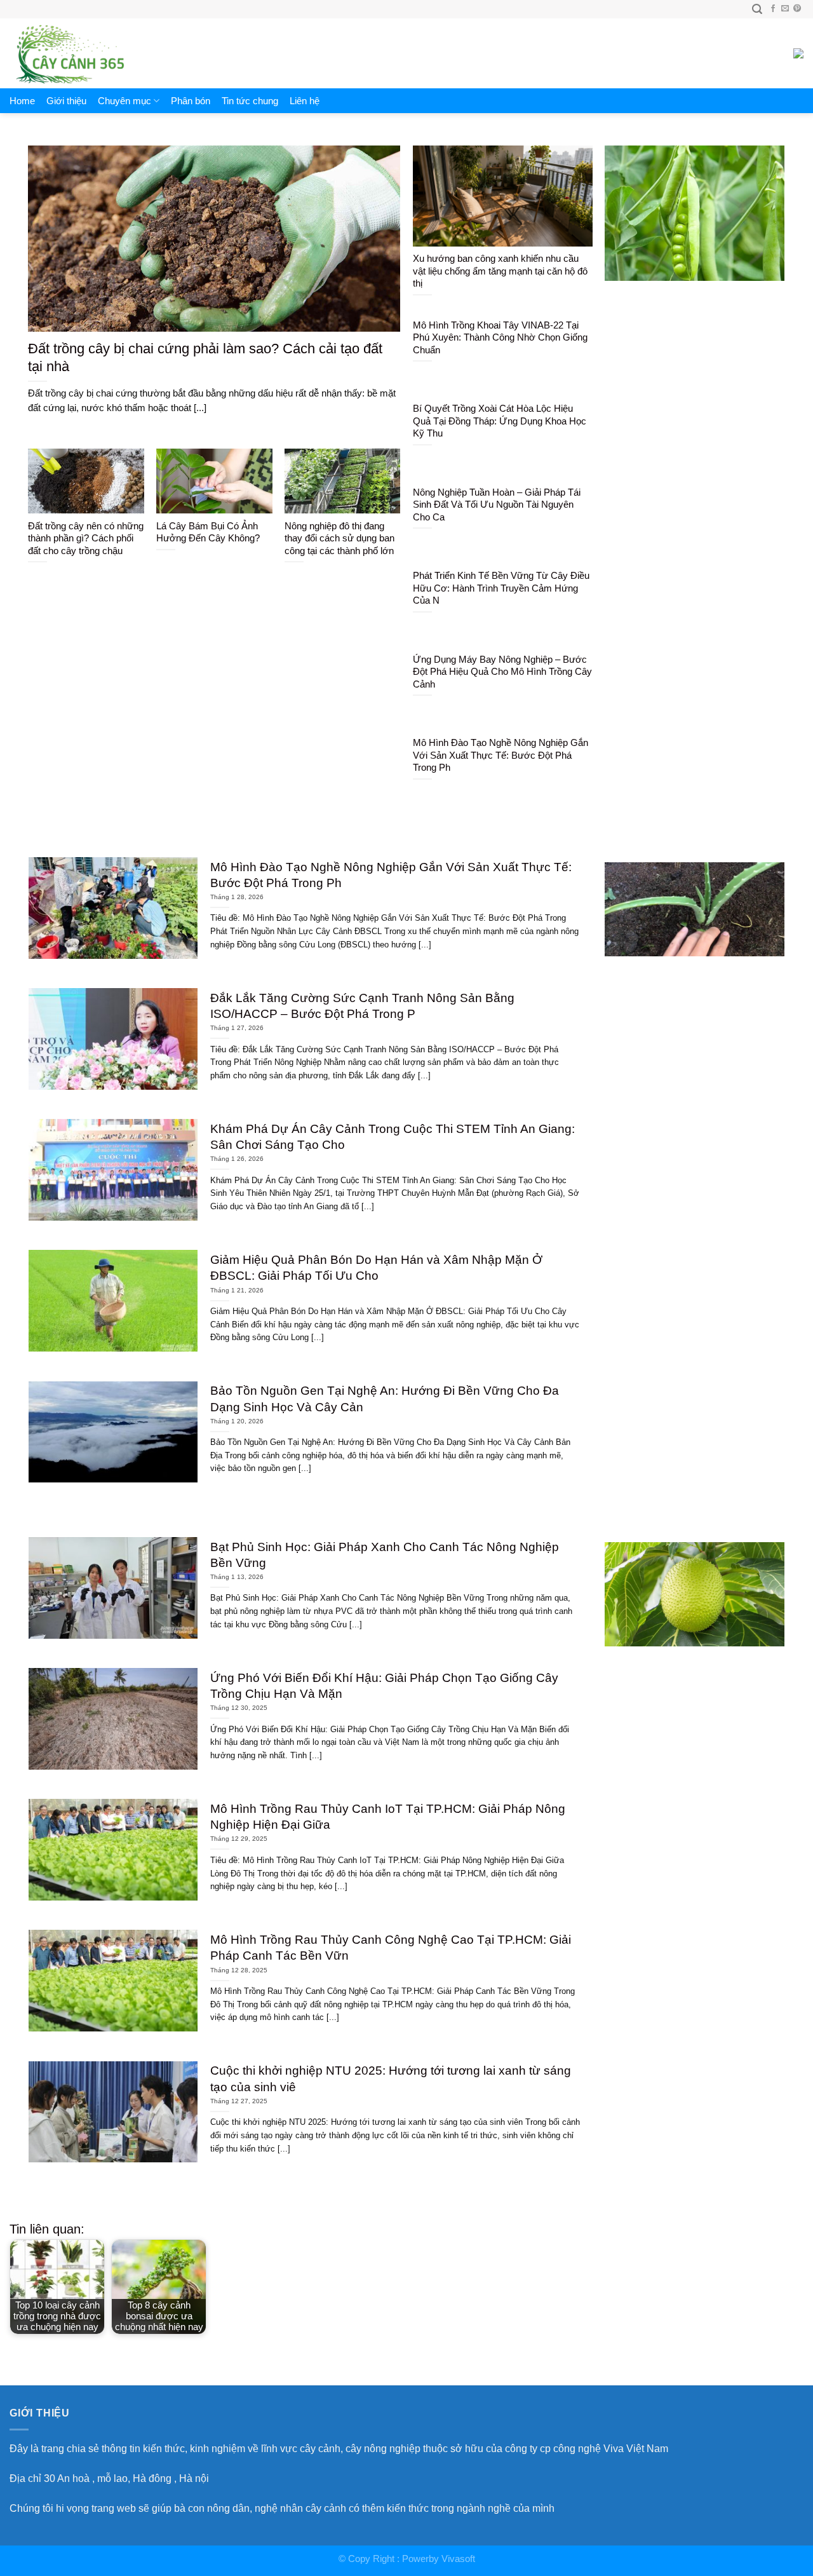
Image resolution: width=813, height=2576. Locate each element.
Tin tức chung (250, 101)
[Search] (757, 9)
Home (22, 101)
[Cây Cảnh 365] (89, 53)
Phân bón (191, 101)
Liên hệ (305, 101)
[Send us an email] (785, 9)
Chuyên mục (124, 101)
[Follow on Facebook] (773, 9)
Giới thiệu (66, 101)
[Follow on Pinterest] (797, 9)
